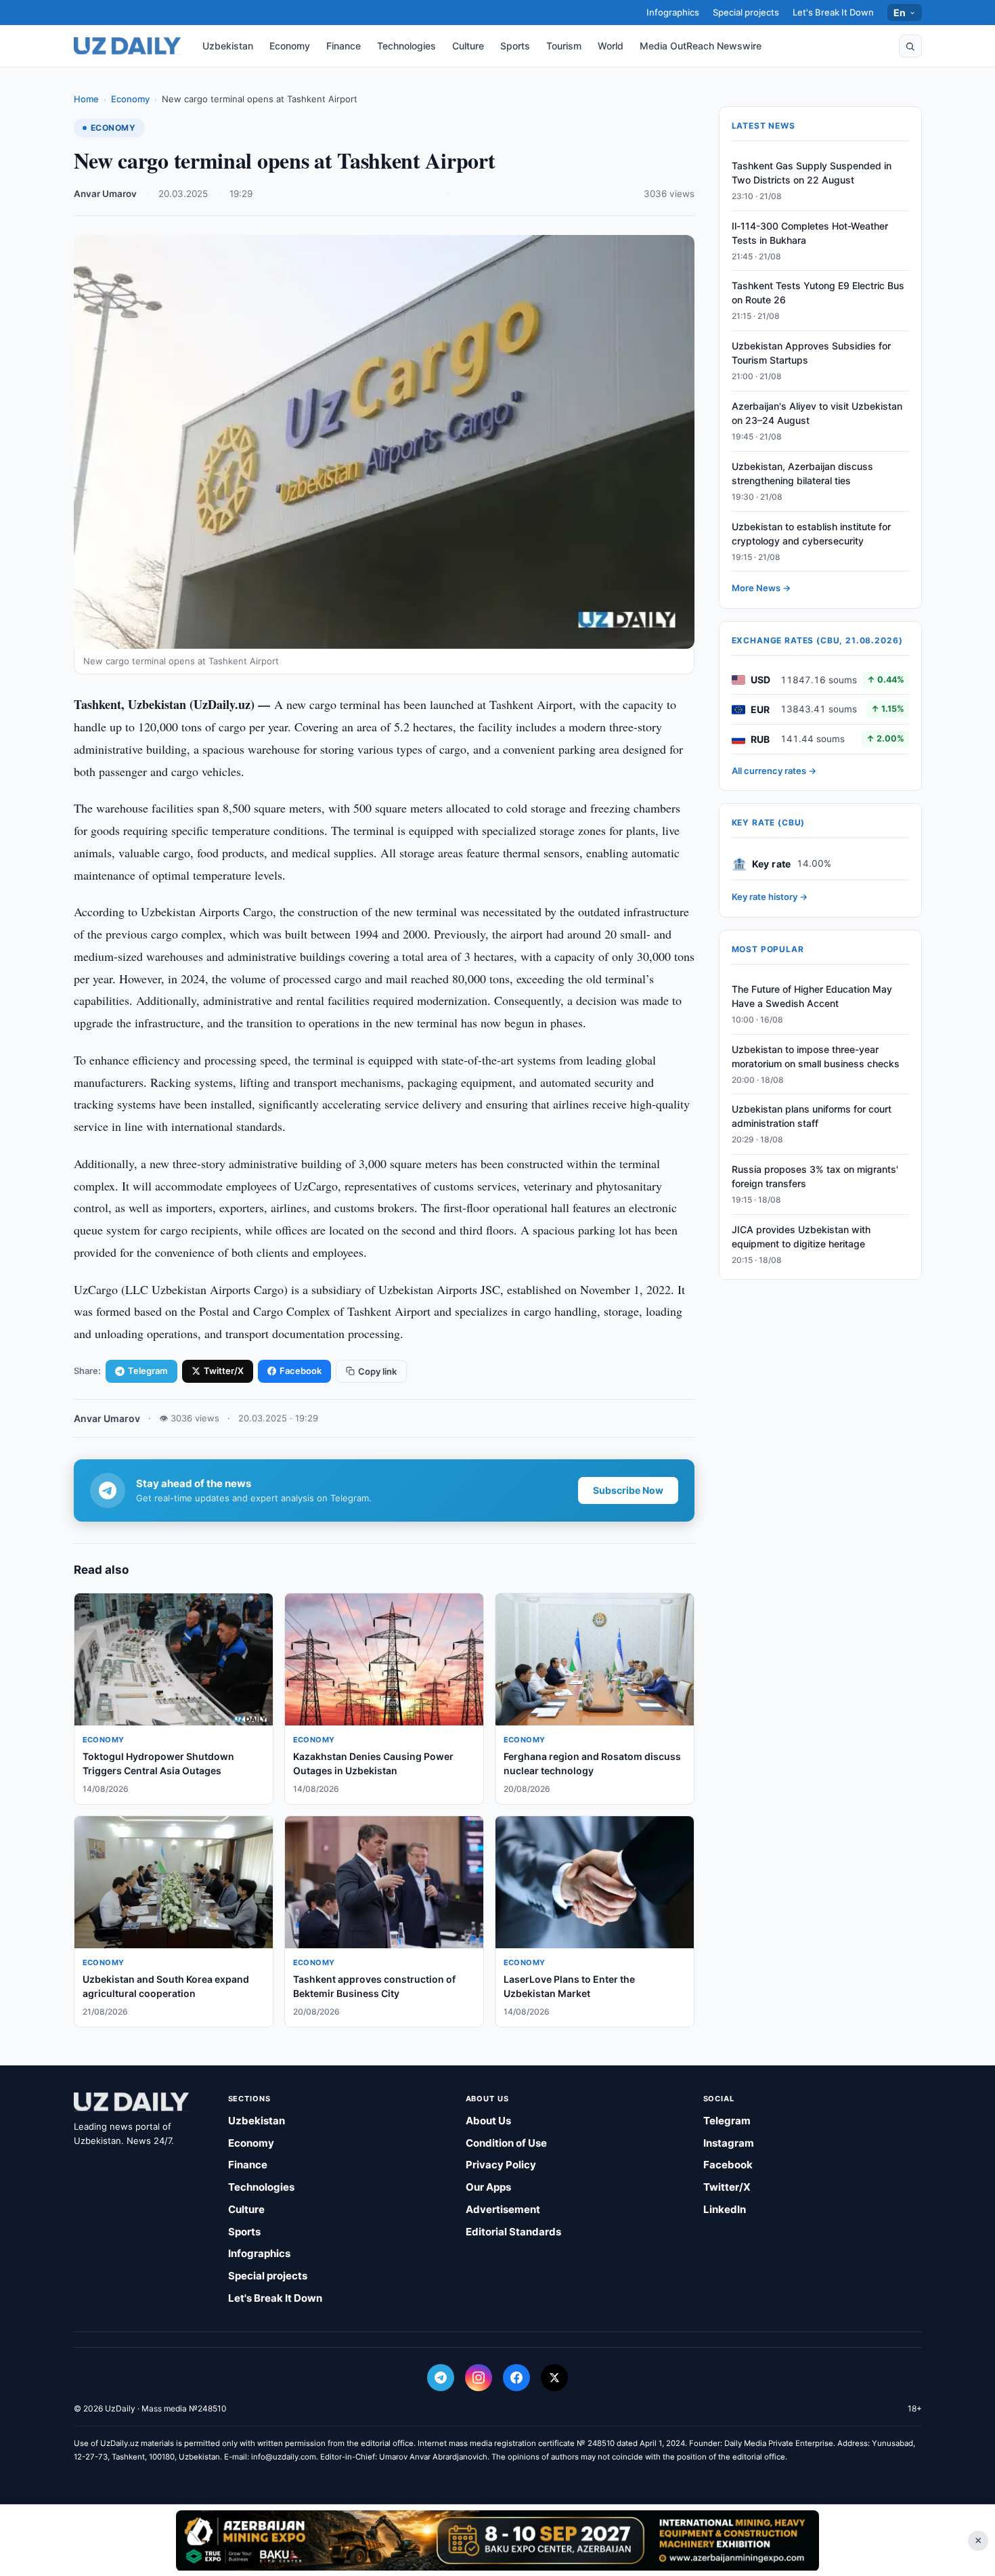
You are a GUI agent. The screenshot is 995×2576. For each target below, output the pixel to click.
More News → (761, 588)
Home (86, 99)
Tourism (564, 46)
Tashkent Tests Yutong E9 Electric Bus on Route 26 (818, 293)
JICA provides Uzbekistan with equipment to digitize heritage (801, 1237)
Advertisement (503, 2209)
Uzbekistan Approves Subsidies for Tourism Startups (811, 353)
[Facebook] (516, 2378)
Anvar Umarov (105, 194)
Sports (515, 46)
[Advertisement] (497, 2540)
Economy (290, 46)
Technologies (406, 46)
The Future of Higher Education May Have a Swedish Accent (812, 996)
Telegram (148, 1371)
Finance (344, 46)
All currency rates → (774, 771)
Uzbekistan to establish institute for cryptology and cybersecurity (811, 534)
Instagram (729, 2143)
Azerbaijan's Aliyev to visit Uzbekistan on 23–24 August (817, 413)
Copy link (377, 1371)
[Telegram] (441, 2378)
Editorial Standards (513, 2232)
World (611, 46)
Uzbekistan (228, 46)
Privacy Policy (501, 2165)
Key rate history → (770, 897)
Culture (468, 46)
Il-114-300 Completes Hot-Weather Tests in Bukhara (810, 233)
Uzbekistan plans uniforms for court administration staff (812, 1117)
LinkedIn (725, 2209)
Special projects (746, 12)
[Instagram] (479, 2378)
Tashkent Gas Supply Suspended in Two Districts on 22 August (812, 173)
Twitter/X (224, 1371)
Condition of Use (506, 2143)
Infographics (673, 12)
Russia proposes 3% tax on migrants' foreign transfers (815, 1176)
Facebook (301, 1371)
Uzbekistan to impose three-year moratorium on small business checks (816, 1056)
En (900, 13)
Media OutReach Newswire (701, 46)
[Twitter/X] (554, 2378)
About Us (488, 2121)
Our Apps (488, 2187)
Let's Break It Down (833, 12)
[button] (910, 46)
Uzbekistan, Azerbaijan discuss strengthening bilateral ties (802, 473)
